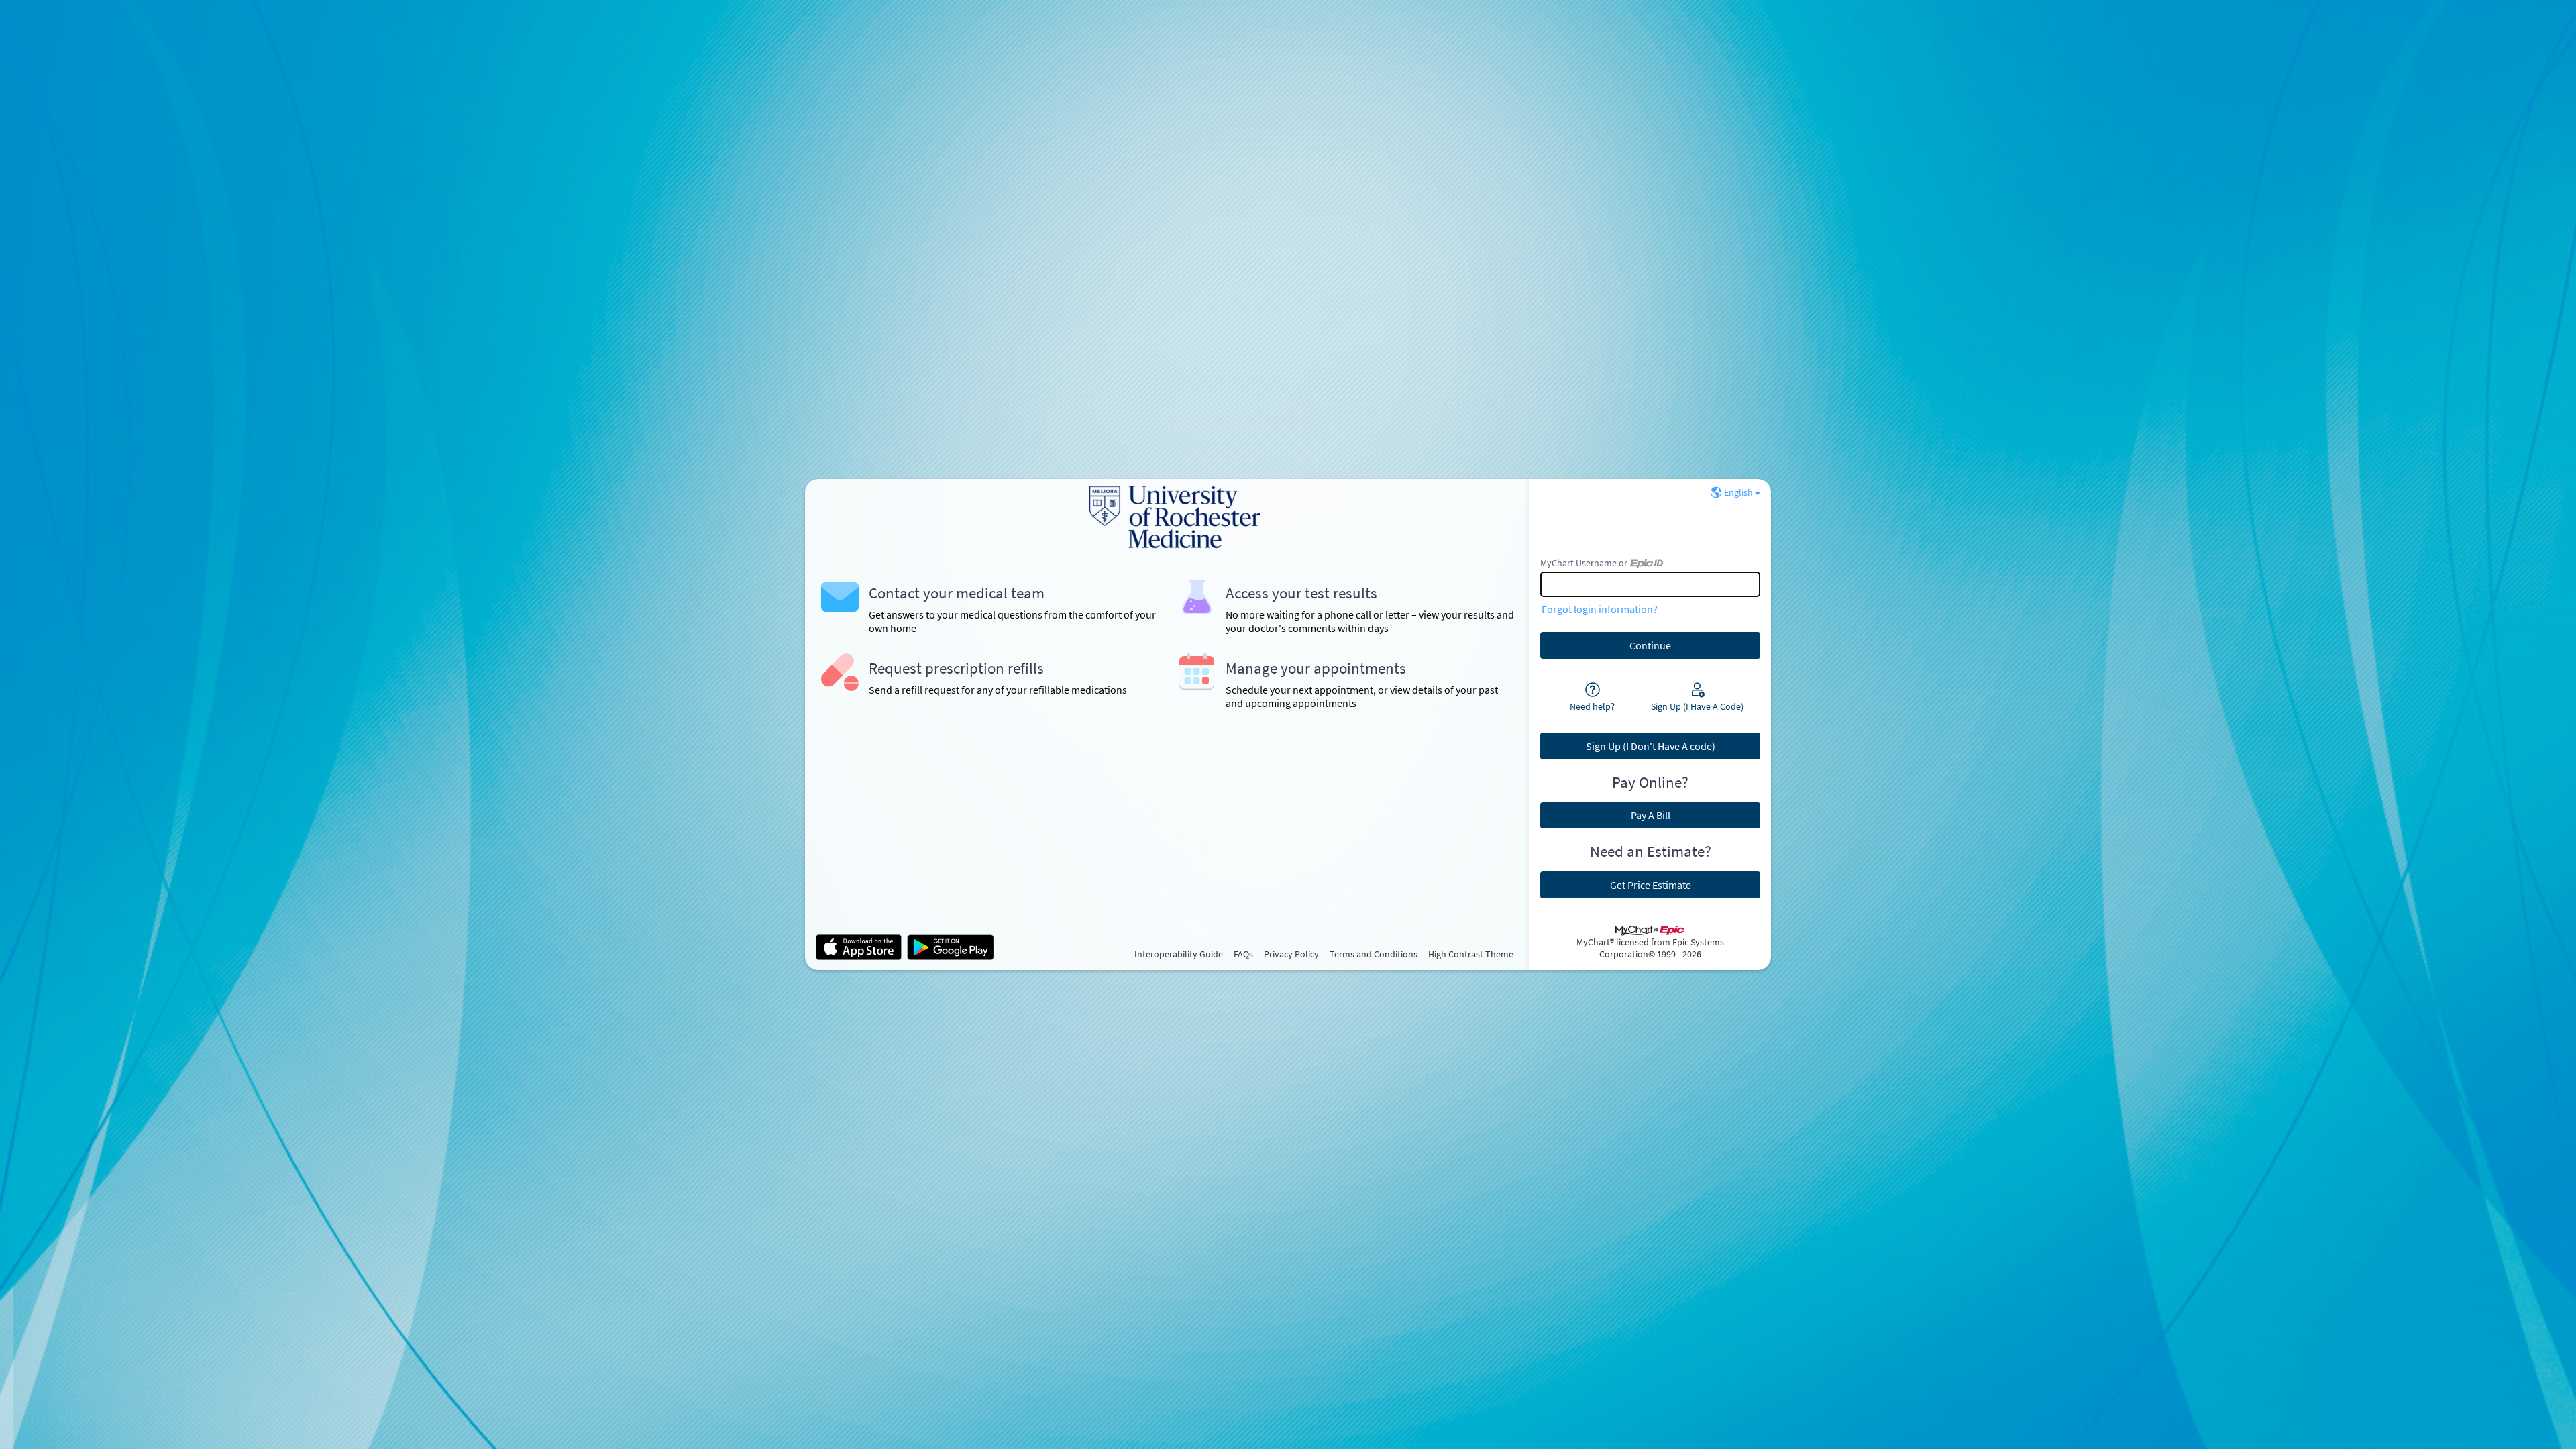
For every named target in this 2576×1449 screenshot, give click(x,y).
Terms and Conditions (1374, 954)
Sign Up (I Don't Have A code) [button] (1651, 746)
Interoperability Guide (1179, 954)
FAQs (1243, 954)
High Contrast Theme (1471, 954)
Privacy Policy (1291, 954)
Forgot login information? (1600, 609)
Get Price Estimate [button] (1651, 885)
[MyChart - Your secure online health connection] (1167, 517)
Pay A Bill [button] (1651, 815)
